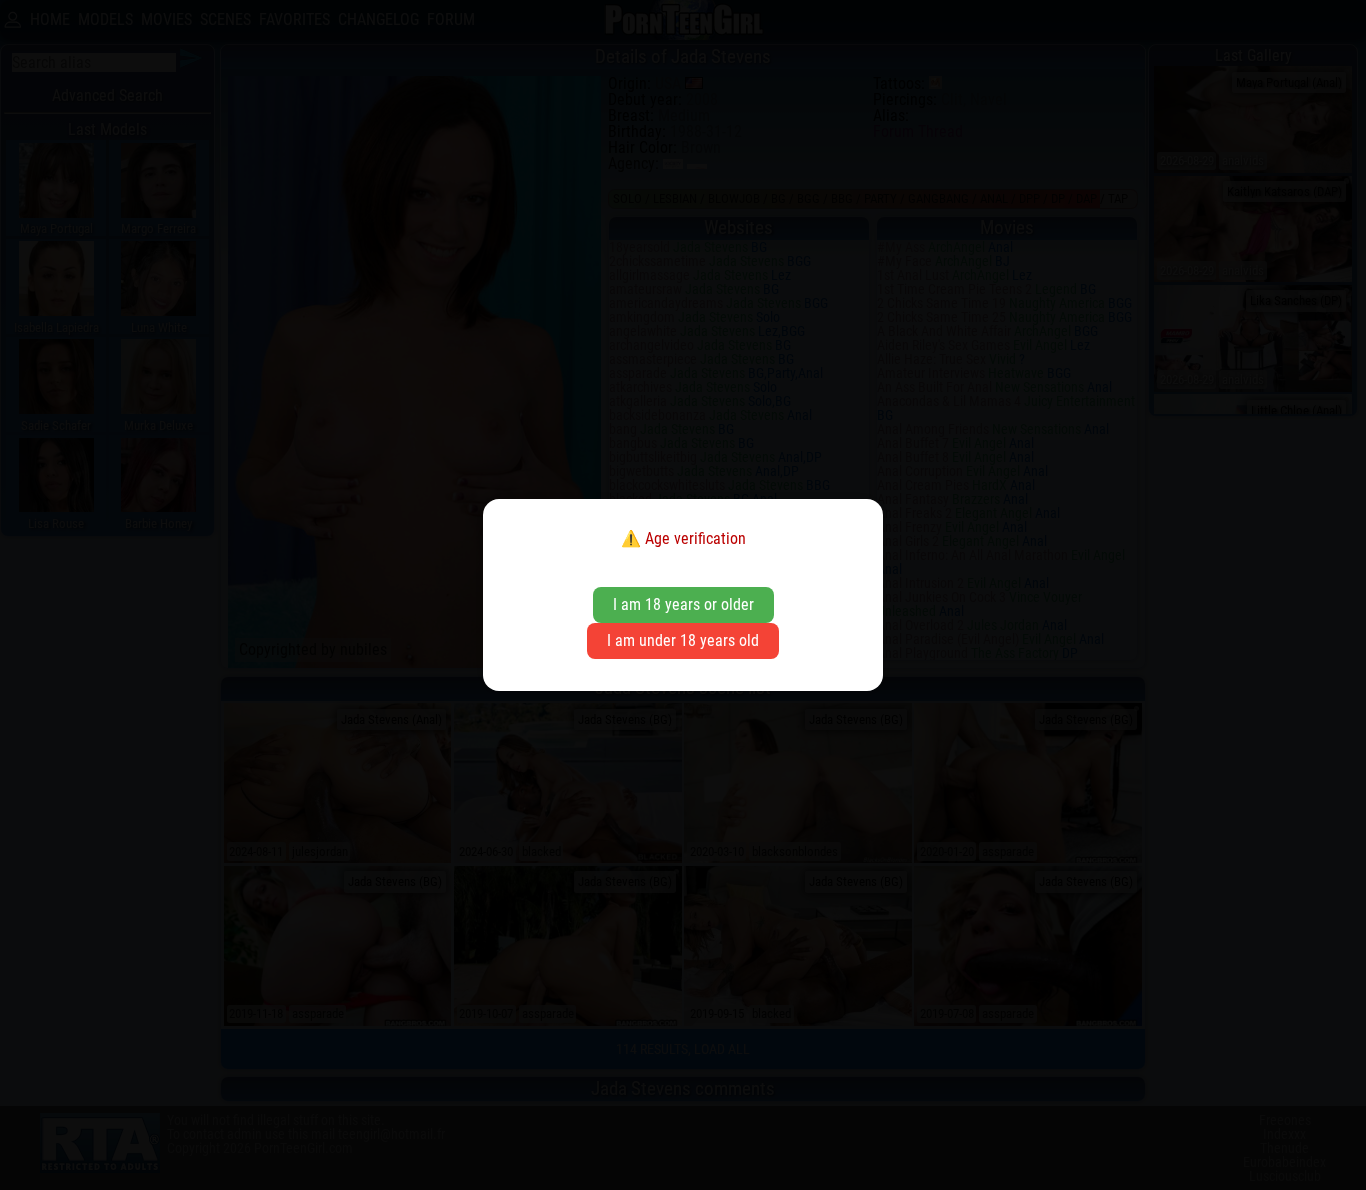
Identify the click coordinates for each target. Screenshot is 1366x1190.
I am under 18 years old (683, 640)
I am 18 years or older (683, 604)
